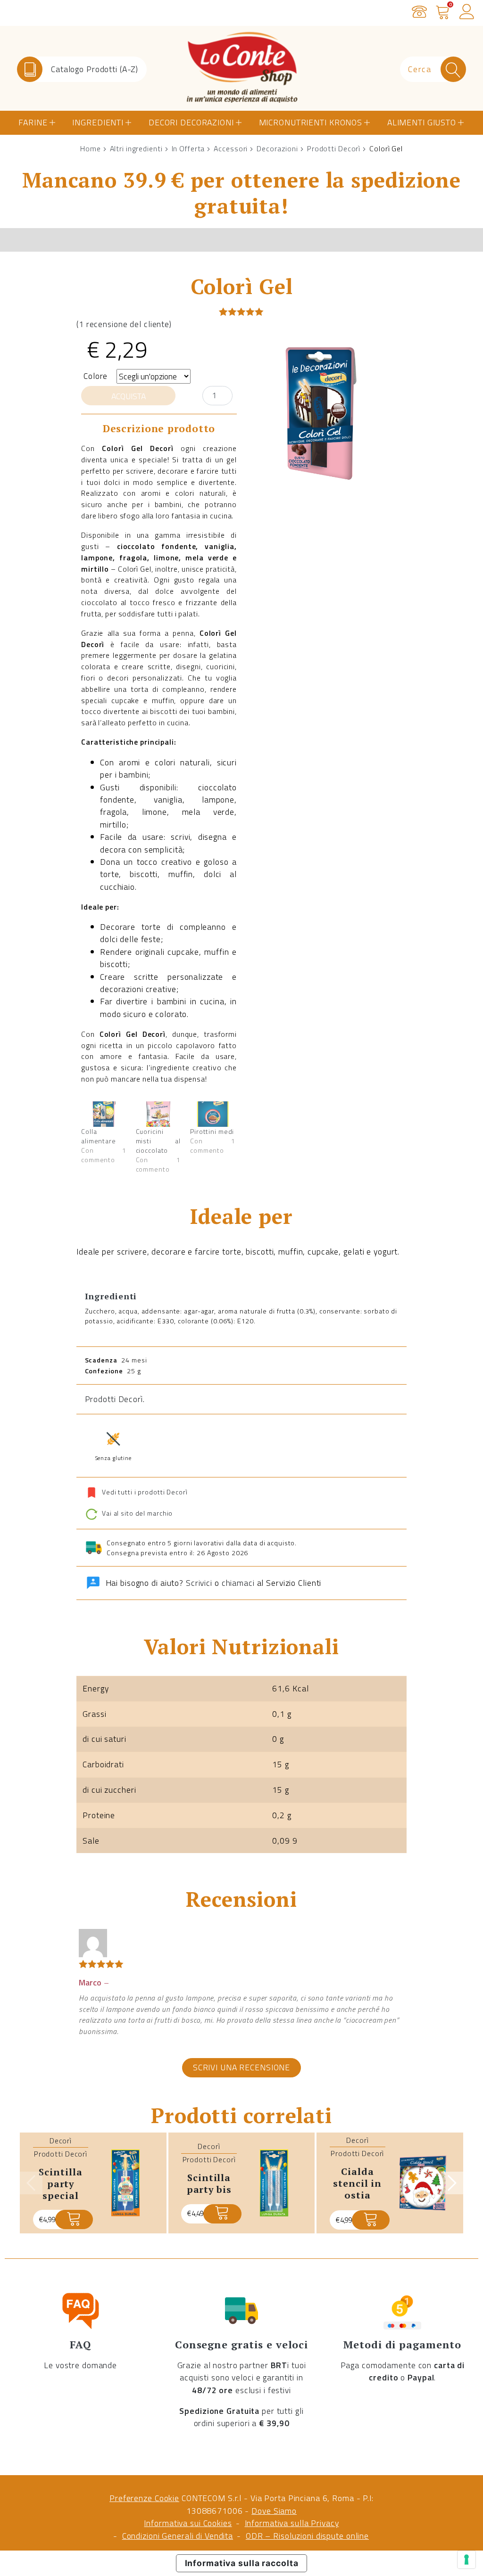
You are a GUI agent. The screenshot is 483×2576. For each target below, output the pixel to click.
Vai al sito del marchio (136, 1513)
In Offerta (188, 148)
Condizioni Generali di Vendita (178, 2536)
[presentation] (31, 2183)
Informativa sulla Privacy (292, 2523)
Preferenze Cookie (144, 2498)
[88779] (222, 2214)
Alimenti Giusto (422, 122)
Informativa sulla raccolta (242, 2563)
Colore (96, 376)
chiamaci (238, 1583)
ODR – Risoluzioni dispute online (307, 2536)
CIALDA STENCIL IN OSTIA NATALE (357, 2189)
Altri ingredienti (136, 148)
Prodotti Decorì (334, 148)
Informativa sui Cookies (188, 2523)
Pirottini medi (212, 1131)
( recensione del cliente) (124, 324)
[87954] (371, 2220)
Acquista (129, 396)
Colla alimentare (99, 1136)
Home (91, 148)
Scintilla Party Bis (209, 2183)
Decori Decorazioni (191, 122)
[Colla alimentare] (104, 1114)
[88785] (74, 2219)
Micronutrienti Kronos (311, 122)
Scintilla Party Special (60, 2183)
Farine (33, 122)
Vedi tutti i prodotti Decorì (145, 1492)
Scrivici (199, 1583)
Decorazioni (277, 148)
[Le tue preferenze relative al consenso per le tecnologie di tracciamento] (466, 2560)
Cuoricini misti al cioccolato (158, 1141)
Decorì (61, 2141)
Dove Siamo (274, 2511)
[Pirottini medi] (213, 1114)
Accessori (231, 148)
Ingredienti (98, 122)
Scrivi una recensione (241, 2067)
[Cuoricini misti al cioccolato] (158, 1114)
